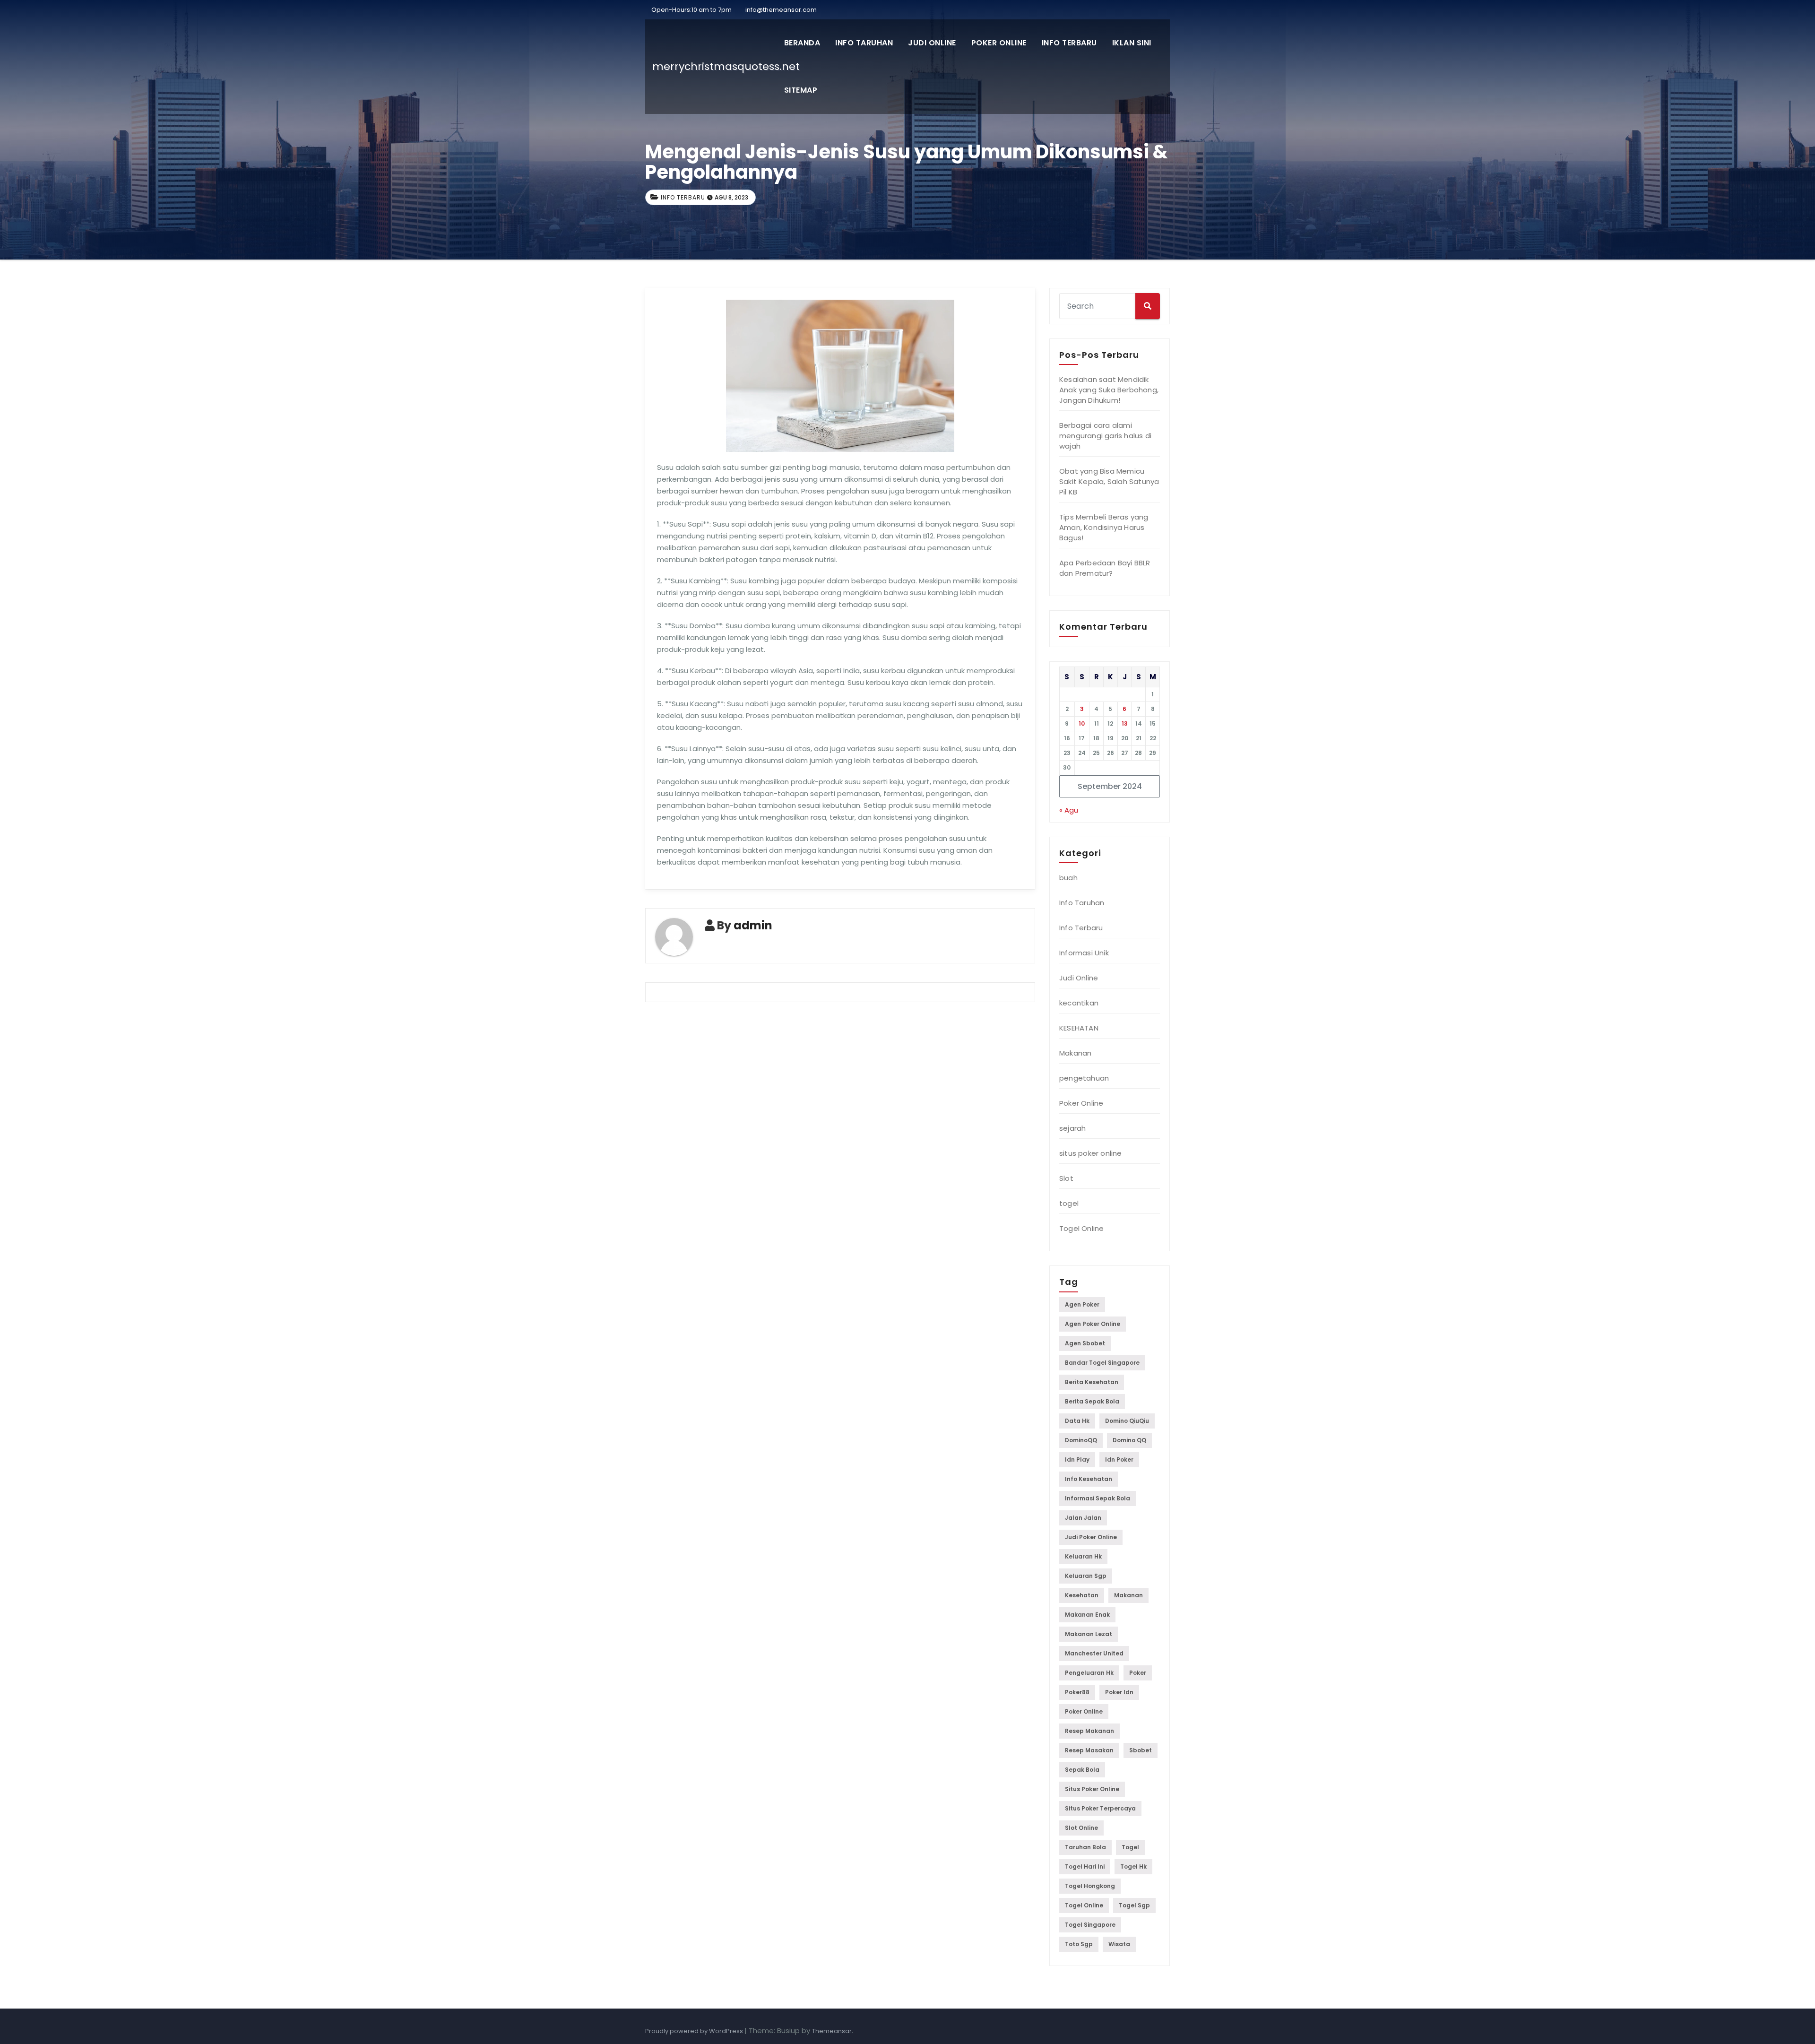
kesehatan (1082, 1595)
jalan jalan (1083, 1518)
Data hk (1077, 1421)
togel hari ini (1085, 1866)
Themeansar (832, 2031)
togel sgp (1134, 1905)
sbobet (1141, 1750)
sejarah (1072, 1128)
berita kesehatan (1092, 1382)
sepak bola (1082, 1770)
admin (753, 925)
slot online (1081, 1828)
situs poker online (1091, 1153)
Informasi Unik (1084, 953)
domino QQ (1129, 1440)
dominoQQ (1081, 1440)
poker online (1084, 1711)
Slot (1066, 1178)
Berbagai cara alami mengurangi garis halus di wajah (1105, 436)
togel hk (1133, 1866)
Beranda (802, 43)
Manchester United (1094, 1653)
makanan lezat (1089, 1634)
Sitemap (801, 90)
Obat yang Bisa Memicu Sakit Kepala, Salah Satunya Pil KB (1109, 481)
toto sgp (1079, 1944)
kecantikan (1079, 1003)
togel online (1084, 1905)
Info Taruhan (864, 43)
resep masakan (1089, 1750)
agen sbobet (1085, 1343)
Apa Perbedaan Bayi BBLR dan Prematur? (1105, 568)
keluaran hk (1083, 1556)
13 (1125, 723)
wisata (1119, 1944)
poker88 (1077, 1692)
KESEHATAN (1079, 1028)
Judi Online (932, 43)
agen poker (1082, 1304)
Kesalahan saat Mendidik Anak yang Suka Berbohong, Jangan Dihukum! (1109, 390)
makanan (1128, 1595)
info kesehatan (1089, 1479)
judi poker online (1091, 1537)
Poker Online (999, 43)
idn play (1077, 1459)
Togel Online (1081, 1228)
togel (1069, 1203)
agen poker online (1093, 1324)
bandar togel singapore (1102, 1363)
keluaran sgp (1086, 1576)
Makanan (1075, 1053)
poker (1138, 1673)
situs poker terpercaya (1100, 1808)
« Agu (1069, 810)
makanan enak (1087, 1615)
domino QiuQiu (1127, 1421)
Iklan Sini (1132, 43)
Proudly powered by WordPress (695, 2031)
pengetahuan (1084, 1078)
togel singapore (1090, 1925)
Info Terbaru (1069, 43)
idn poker (1119, 1459)
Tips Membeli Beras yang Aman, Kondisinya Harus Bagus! (1104, 527)
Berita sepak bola (1092, 1401)
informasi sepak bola (1098, 1498)
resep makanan (1089, 1731)
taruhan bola (1085, 1847)
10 (1082, 723)
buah (1068, 878)
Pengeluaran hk (1089, 1673)
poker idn (1119, 1692)
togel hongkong (1090, 1886)
